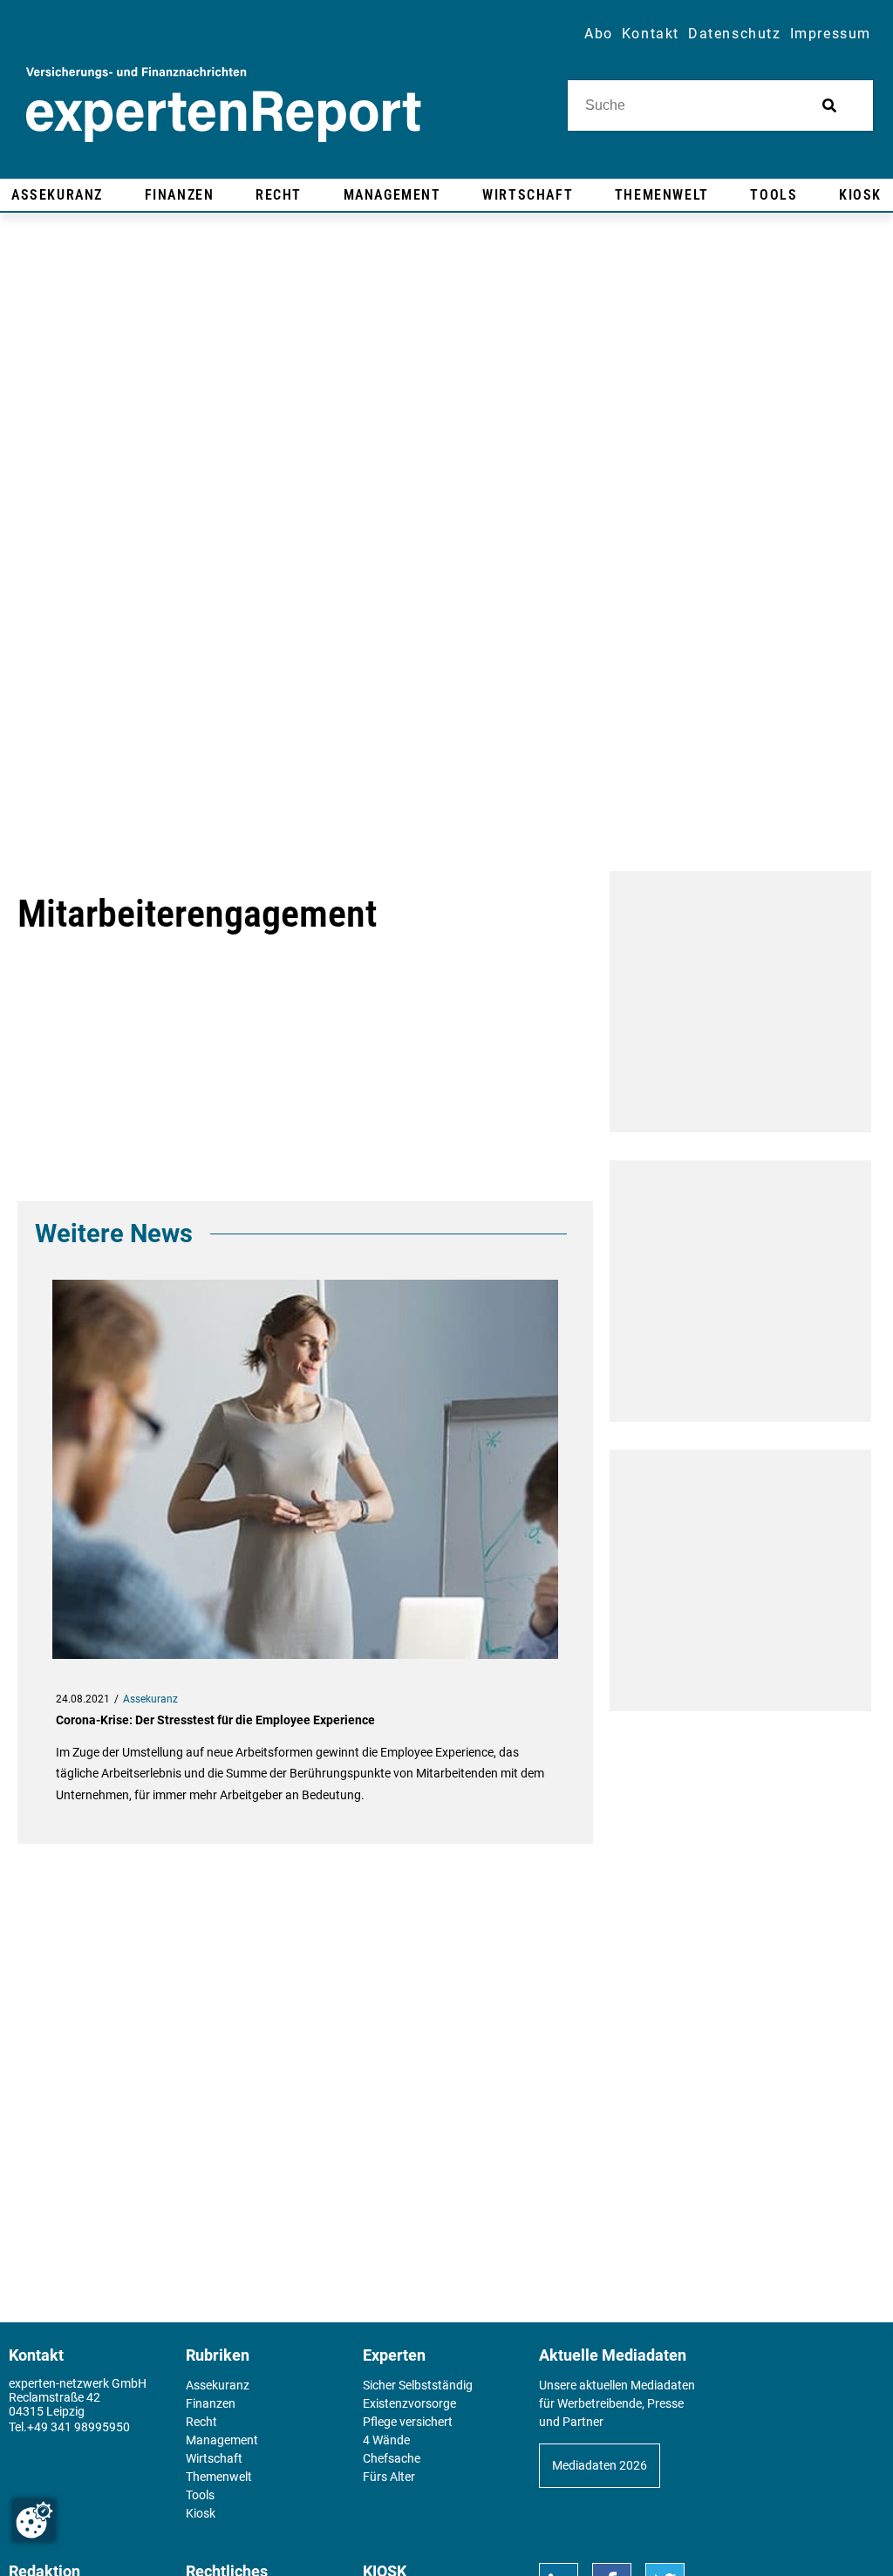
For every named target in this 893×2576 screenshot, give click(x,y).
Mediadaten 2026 (600, 2465)
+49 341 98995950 (78, 2427)
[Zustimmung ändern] (34, 2520)
